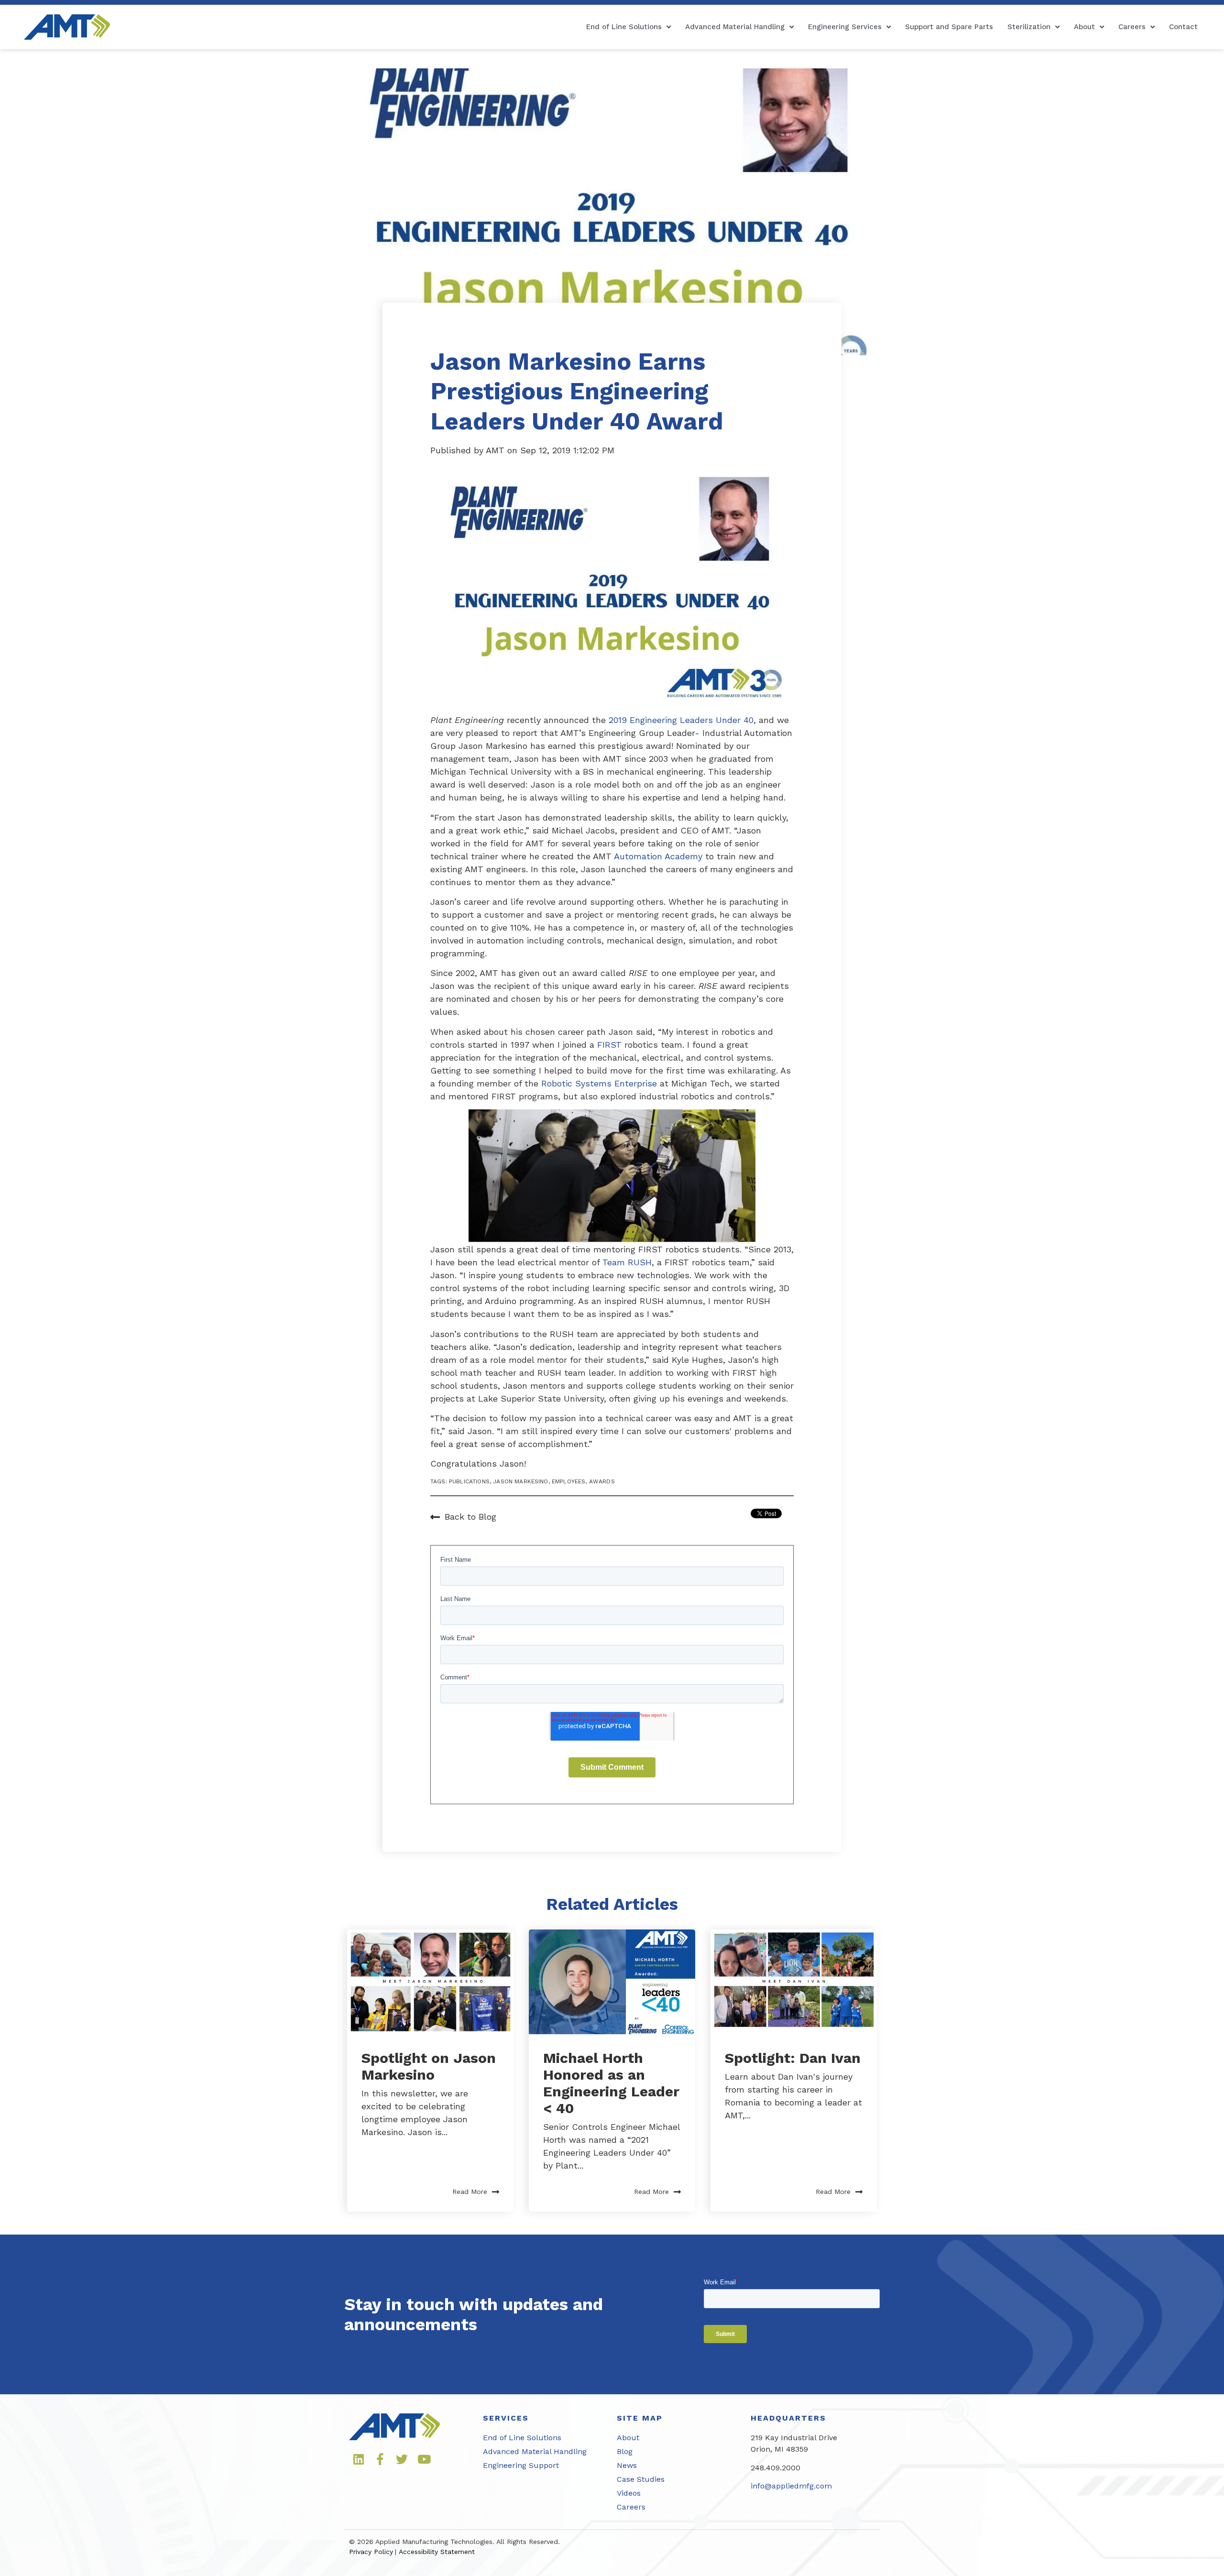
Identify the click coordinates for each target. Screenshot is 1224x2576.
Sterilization (1029, 27)
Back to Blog (470, 1517)
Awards (602, 1481)
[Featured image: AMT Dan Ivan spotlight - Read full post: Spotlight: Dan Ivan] (794, 1982)
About (1084, 27)
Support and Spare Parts (949, 27)
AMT (497, 450)
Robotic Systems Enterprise (599, 1083)
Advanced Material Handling (735, 27)
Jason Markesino (520, 1481)
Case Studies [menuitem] (641, 2479)
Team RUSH (627, 1262)
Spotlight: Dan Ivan (793, 2058)
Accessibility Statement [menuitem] (437, 2552)
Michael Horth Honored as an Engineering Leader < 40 (611, 2083)
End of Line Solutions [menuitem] (522, 2438)
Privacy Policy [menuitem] (371, 2552)
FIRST (609, 1045)
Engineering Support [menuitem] (521, 2465)
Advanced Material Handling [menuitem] (535, 2451)
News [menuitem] (627, 2465)
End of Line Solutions (624, 27)
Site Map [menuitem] (640, 2418)
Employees (568, 1481)
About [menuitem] (628, 2438)
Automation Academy (658, 856)
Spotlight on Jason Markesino (429, 2066)
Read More (470, 2192)
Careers (1132, 27)
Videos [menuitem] (629, 2493)
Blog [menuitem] (625, 2451)
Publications (469, 1481)
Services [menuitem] (506, 2418)
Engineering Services (845, 27)
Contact (1183, 27)
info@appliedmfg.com (791, 2486)
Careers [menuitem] (631, 2507)
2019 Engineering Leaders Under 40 (680, 720)
